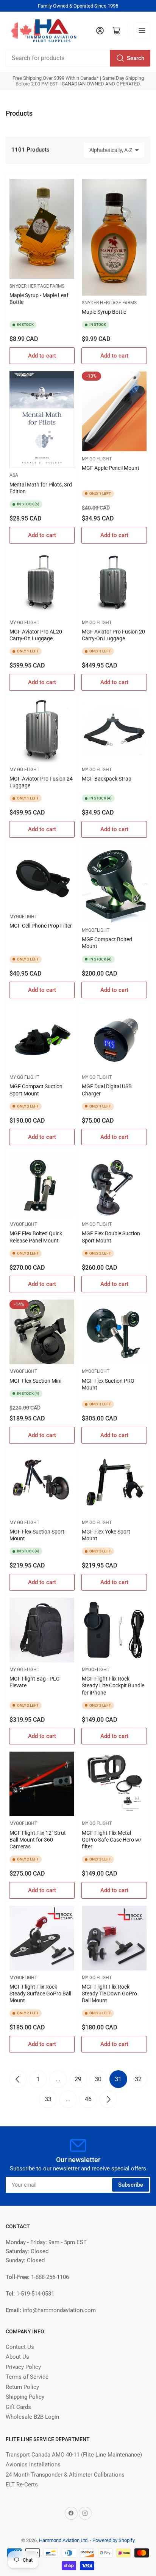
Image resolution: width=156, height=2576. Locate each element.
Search (136, 58)
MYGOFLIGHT (96, 930)
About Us (17, 2357)
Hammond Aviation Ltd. (64, 2540)
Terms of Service (27, 2377)
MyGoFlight (23, 917)
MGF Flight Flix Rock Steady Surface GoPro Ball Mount (40, 1994)
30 (98, 2079)
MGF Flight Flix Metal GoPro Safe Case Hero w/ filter (112, 1840)
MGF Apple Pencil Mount (111, 468)
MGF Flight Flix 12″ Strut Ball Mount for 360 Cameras (38, 1840)
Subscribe (131, 2185)
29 (78, 2079)
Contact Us (20, 2347)
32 (138, 2079)
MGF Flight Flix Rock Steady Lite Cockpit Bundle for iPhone (113, 1685)
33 (48, 2099)
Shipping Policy (25, 2397)
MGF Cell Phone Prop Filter (41, 926)
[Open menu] (142, 31)
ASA (14, 475)
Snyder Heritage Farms (37, 286)
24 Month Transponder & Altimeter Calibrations (65, 2475)
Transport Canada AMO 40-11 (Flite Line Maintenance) (74, 2455)
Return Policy (22, 2387)
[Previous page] (18, 2079)
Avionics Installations (33, 2464)
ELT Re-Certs (22, 2485)
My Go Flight (97, 459)
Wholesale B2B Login (32, 2417)
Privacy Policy (23, 2367)
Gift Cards (18, 2407)
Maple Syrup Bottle (104, 312)
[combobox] (78, 58)
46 (88, 2099)
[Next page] (108, 2099)
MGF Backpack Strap (107, 779)
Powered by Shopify (114, 2540)
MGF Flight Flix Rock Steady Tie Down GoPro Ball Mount (109, 1994)
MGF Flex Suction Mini (35, 1381)
